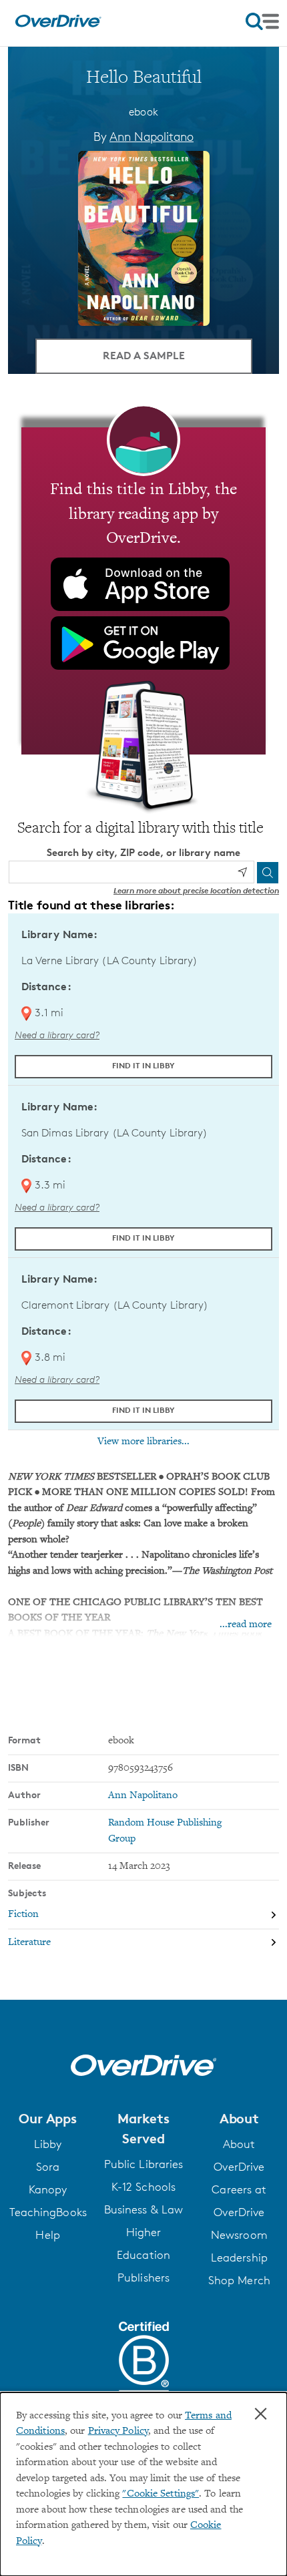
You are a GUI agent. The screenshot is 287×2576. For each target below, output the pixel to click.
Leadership (239, 2258)
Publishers (143, 2278)
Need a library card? (57, 1035)
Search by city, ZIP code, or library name (143, 852)
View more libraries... (143, 1442)
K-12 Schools (143, 2187)
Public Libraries (144, 2164)
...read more (246, 1625)
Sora (48, 2167)
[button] (48, 2119)
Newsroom (239, 2235)
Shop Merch (239, 2280)
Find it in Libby (143, 1065)
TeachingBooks (48, 2212)
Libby (48, 2144)
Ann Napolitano (152, 136)
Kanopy (48, 2189)
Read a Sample (144, 355)
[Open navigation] (262, 21)
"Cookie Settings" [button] (161, 2494)
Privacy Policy (118, 2431)
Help (47, 2235)
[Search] (268, 873)
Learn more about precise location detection (196, 890)
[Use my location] (242, 872)
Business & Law (143, 2209)
